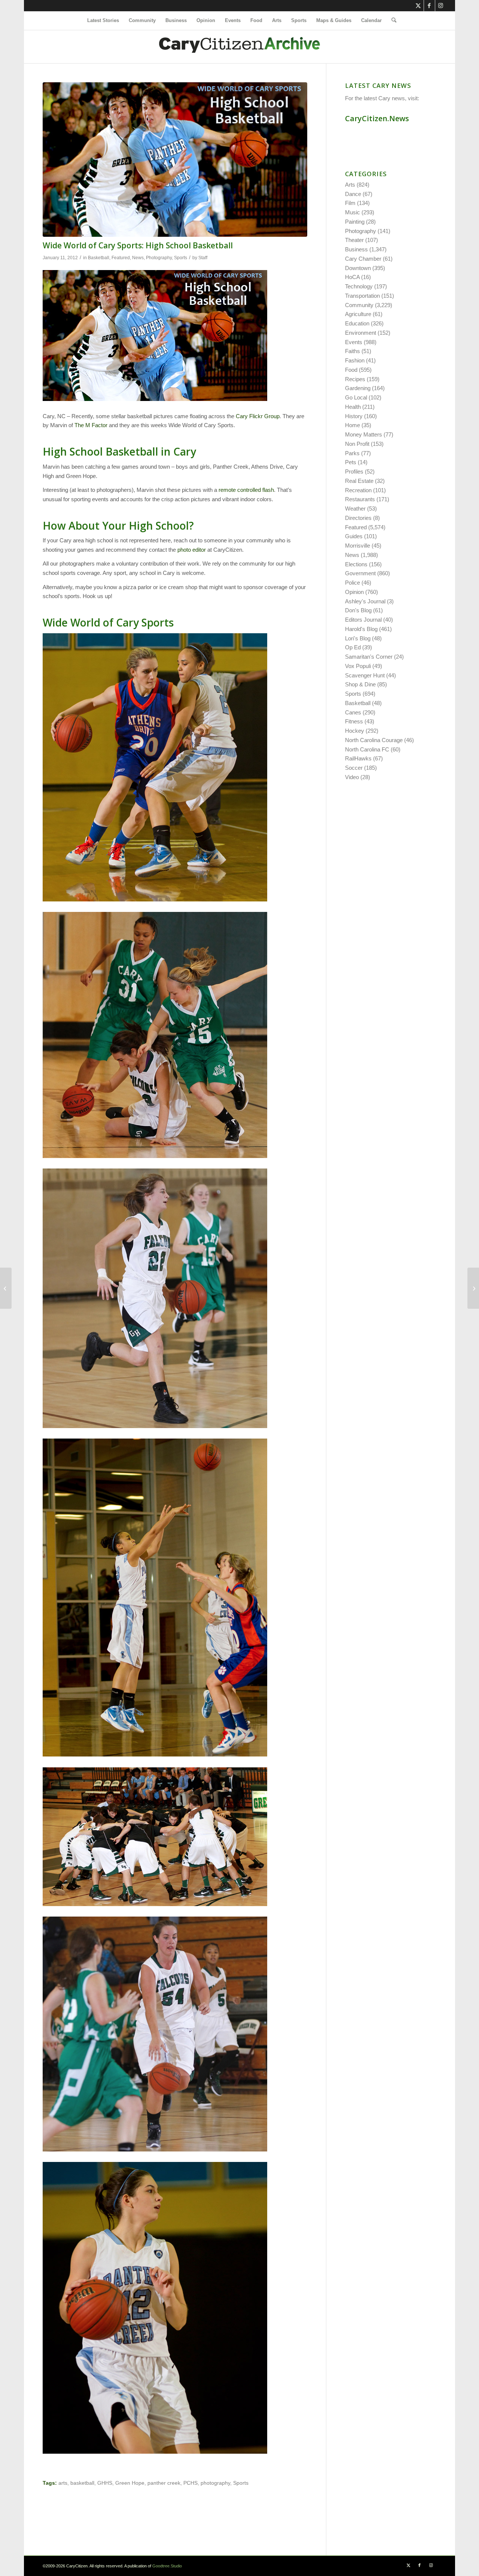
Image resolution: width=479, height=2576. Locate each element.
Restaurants (360, 499)
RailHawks (358, 758)
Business (356, 249)
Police (353, 583)
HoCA (352, 277)
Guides (354, 536)
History (354, 416)
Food (351, 370)
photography (215, 2483)
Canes (353, 712)
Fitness (354, 721)
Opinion (354, 592)
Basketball (99, 258)
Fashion (355, 360)
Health (353, 407)
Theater (354, 240)
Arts (350, 185)
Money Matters (364, 434)
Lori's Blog (358, 638)
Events (354, 342)
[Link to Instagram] (441, 6)
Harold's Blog (361, 629)
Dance (353, 194)
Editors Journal (363, 620)
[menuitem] (103, 21)
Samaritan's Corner (369, 657)
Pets (351, 462)
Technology (359, 286)
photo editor (192, 550)
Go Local (356, 397)
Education (357, 323)
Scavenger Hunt (365, 675)
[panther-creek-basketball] (175, 160)
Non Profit (357, 444)
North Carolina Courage (374, 740)
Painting (355, 222)
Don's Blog (358, 610)
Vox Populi (358, 666)
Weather (355, 509)
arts (63, 2483)
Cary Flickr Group (258, 416)
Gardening (358, 388)
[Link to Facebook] (429, 6)
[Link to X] (418, 6)
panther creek (164, 2483)
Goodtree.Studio (167, 2566)
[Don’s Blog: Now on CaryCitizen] (473, 1288)
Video (352, 777)
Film (350, 203)
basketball (82, 2483)
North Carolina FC (367, 749)
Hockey (355, 731)
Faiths (353, 351)
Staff (203, 258)
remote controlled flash (246, 490)
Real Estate (359, 481)
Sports (181, 258)
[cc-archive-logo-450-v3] (239, 47)
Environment (361, 333)
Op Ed (353, 647)
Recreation (358, 490)
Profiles (354, 471)
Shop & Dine (360, 684)
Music (353, 212)
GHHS (105, 2483)
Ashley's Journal (365, 601)
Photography (159, 258)
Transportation (362, 296)
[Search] (391, 21)
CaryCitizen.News (377, 118)
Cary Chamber (363, 259)
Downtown (358, 268)
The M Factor (91, 425)
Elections (356, 564)
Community (359, 305)
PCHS (190, 2483)
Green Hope (130, 2483)
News (138, 258)
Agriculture (358, 314)
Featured (121, 258)
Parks (352, 453)
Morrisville (358, 546)
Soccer (354, 768)
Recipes (355, 379)
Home (353, 425)
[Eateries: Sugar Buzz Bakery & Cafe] (6, 1288)
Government (360, 573)
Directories (358, 518)
